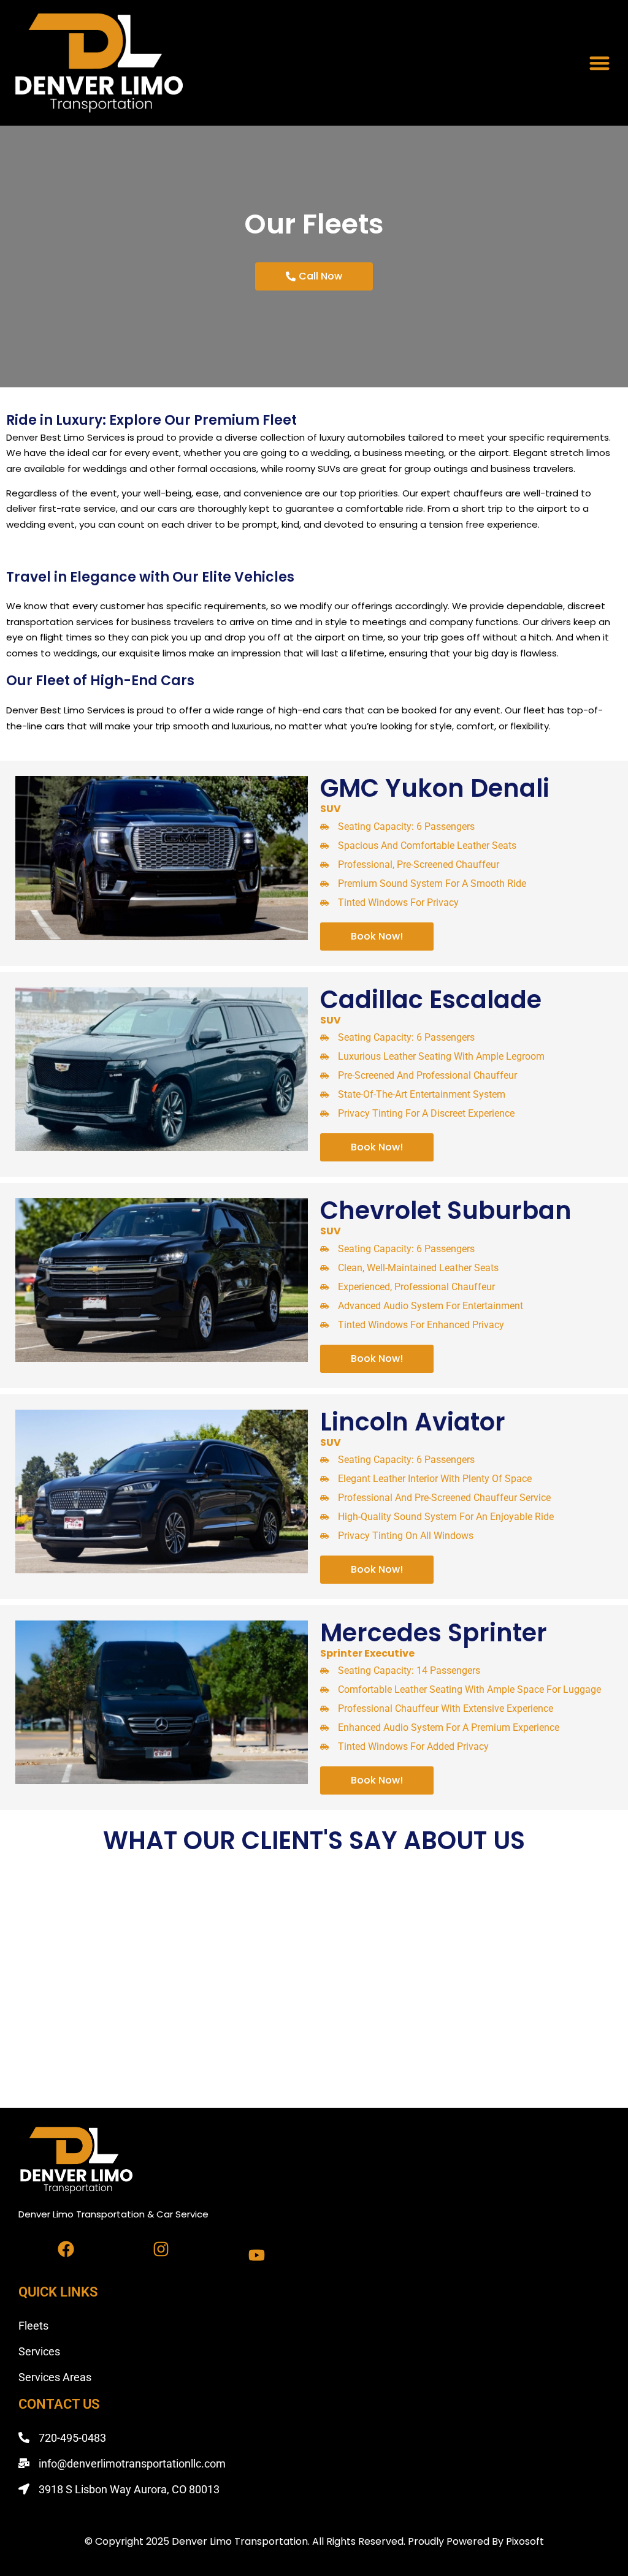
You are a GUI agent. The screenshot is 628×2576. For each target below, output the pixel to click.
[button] (599, 63)
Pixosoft (525, 2541)
